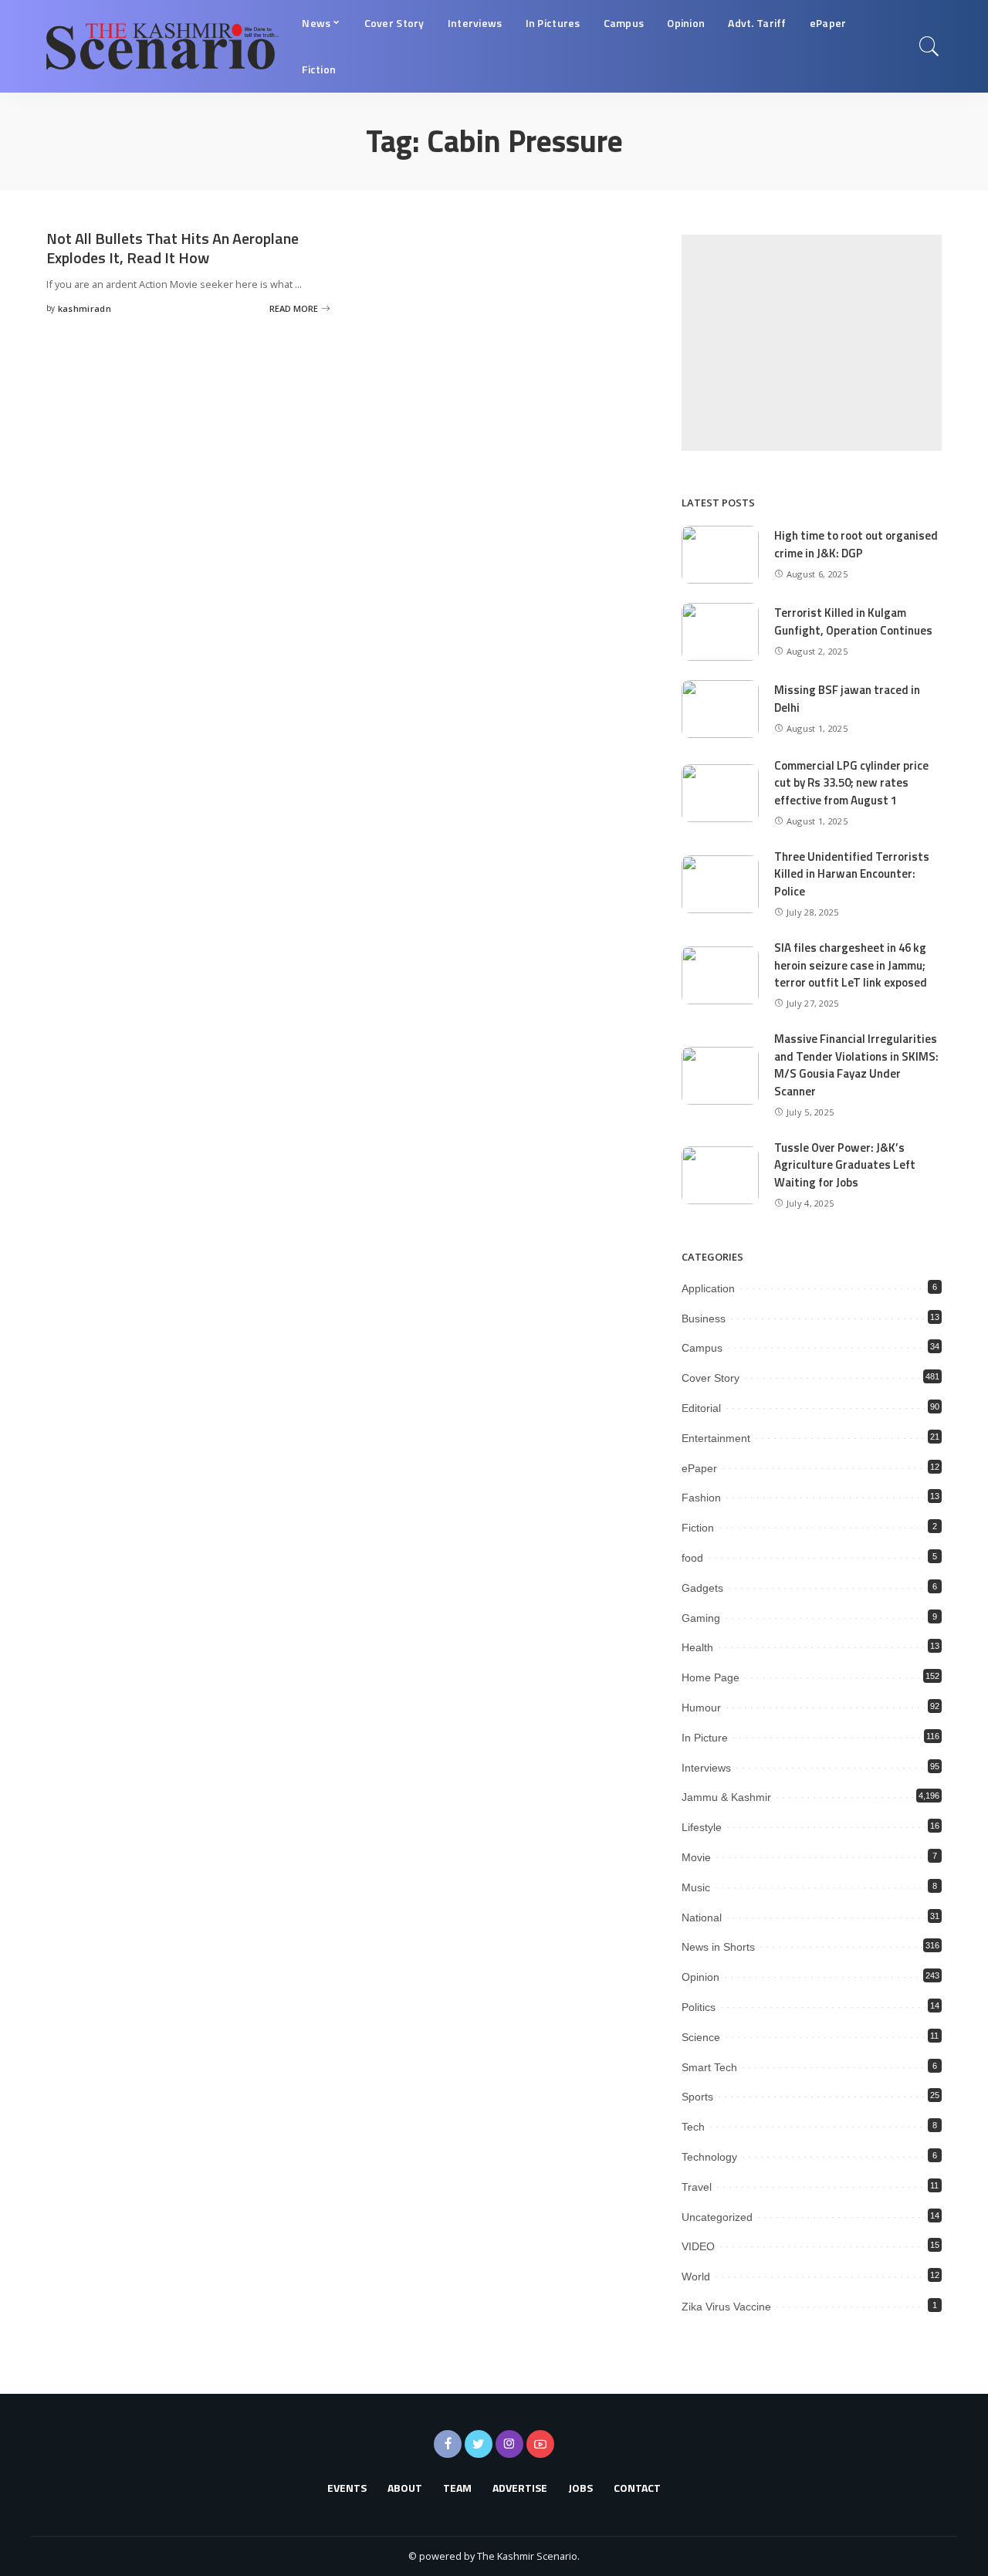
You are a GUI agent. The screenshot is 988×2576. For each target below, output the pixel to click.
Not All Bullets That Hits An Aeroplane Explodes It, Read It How (173, 248)
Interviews (706, 1768)
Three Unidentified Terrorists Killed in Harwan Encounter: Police (852, 874)
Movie (696, 1857)
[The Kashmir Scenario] (162, 46)
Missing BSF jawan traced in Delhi (847, 699)
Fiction (698, 1528)
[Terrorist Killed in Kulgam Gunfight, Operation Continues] (720, 632)
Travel (697, 2187)
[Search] (929, 46)
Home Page (711, 1677)
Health (697, 1647)
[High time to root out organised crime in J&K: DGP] (720, 555)
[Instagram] (509, 2444)
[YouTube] (540, 2444)
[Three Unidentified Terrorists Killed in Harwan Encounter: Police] (720, 884)
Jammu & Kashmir (726, 1797)
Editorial (701, 1408)
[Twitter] (479, 2444)
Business (704, 1318)
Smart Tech (709, 2067)
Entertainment (716, 1438)
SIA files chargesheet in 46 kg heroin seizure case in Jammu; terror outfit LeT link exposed (851, 965)
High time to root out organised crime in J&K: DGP (856, 544)
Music (696, 1887)
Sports (697, 2097)
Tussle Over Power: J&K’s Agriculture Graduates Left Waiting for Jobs (845, 1165)
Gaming (701, 1618)
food (692, 1558)
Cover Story (711, 1378)
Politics (699, 2007)
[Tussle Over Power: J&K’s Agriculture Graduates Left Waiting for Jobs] (720, 1175)
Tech (693, 2127)
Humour (701, 1708)
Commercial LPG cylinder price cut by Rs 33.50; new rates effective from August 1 (851, 783)
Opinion (700, 1977)
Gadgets (702, 1588)
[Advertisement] (812, 343)
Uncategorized (717, 2217)
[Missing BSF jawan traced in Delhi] (720, 709)
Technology (709, 2157)
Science (701, 2037)
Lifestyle (702, 1827)
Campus (702, 1348)
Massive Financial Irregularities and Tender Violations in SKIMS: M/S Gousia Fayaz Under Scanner (856, 1065)
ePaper (699, 1468)
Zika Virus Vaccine (726, 2307)
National (702, 1918)
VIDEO (698, 2246)
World (696, 2276)
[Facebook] (448, 2444)
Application (708, 1288)
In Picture (705, 1738)
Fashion (701, 1498)
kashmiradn (85, 308)
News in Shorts (718, 1947)
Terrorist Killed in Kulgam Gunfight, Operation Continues (853, 621)
